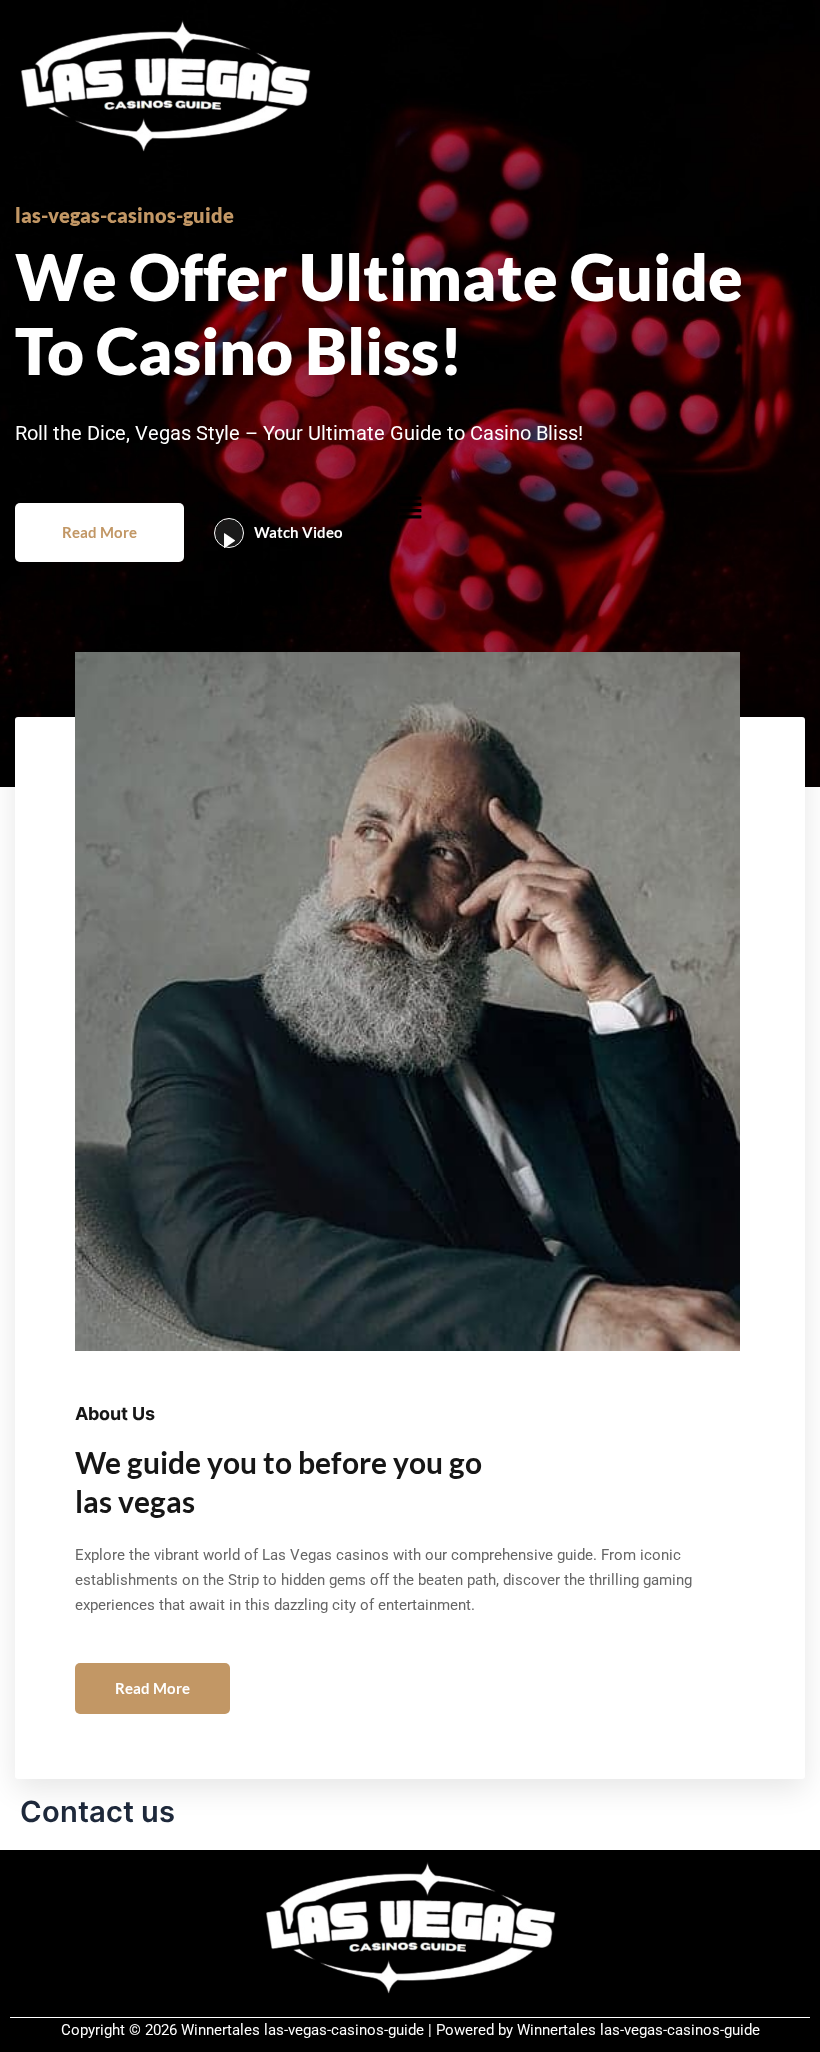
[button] (410, 507)
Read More (99, 532)
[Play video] (229, 533)
